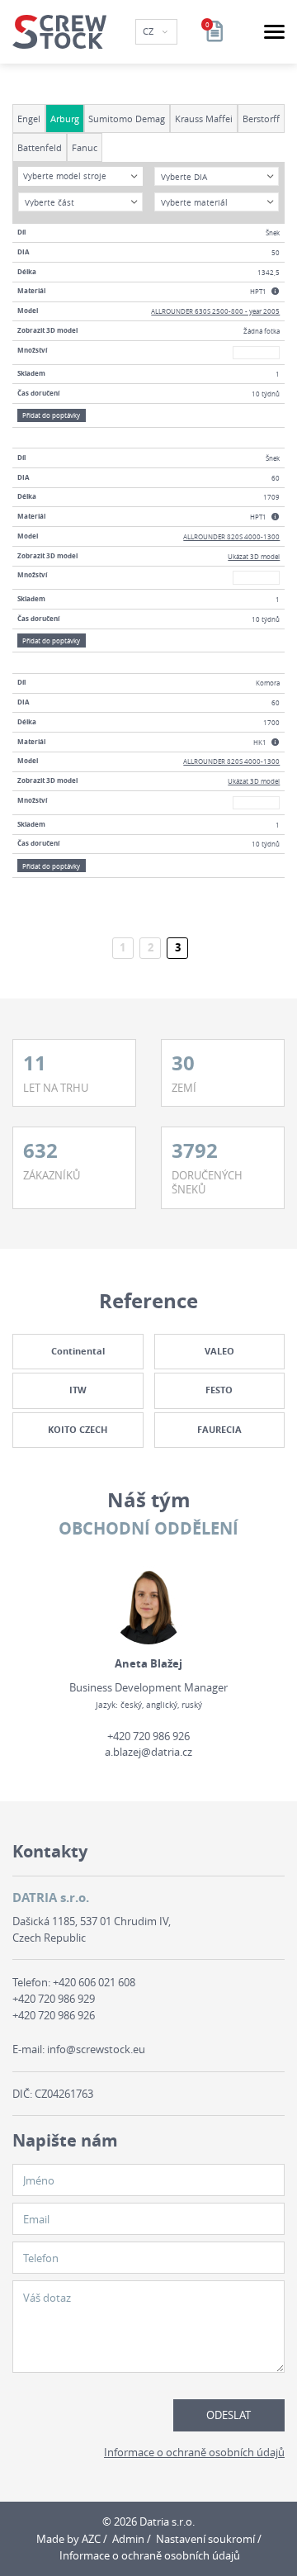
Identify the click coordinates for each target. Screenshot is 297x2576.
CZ (149, 31)
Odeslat (229, 2415)
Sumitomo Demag (127, 119)
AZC (91, 2539)
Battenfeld (40, 147)
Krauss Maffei (204, 119)
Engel (29, 119)
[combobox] (80, 176)
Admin (128, 2539)
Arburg (65, 119)
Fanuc (85, 147)
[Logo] (59, 32)
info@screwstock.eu (96, 2049)
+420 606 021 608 (94, 1982)
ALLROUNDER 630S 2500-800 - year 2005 (215, 311)
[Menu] (274, 32)
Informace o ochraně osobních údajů (194, 2452)
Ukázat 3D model (254, 556)
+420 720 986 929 (54, 1999)
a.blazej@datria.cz (148, 1752)
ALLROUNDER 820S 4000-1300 (231, 536)
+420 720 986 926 (148, 1736)
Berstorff (261, 119)
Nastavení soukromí (205, 2539)
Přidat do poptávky (51, 415)
